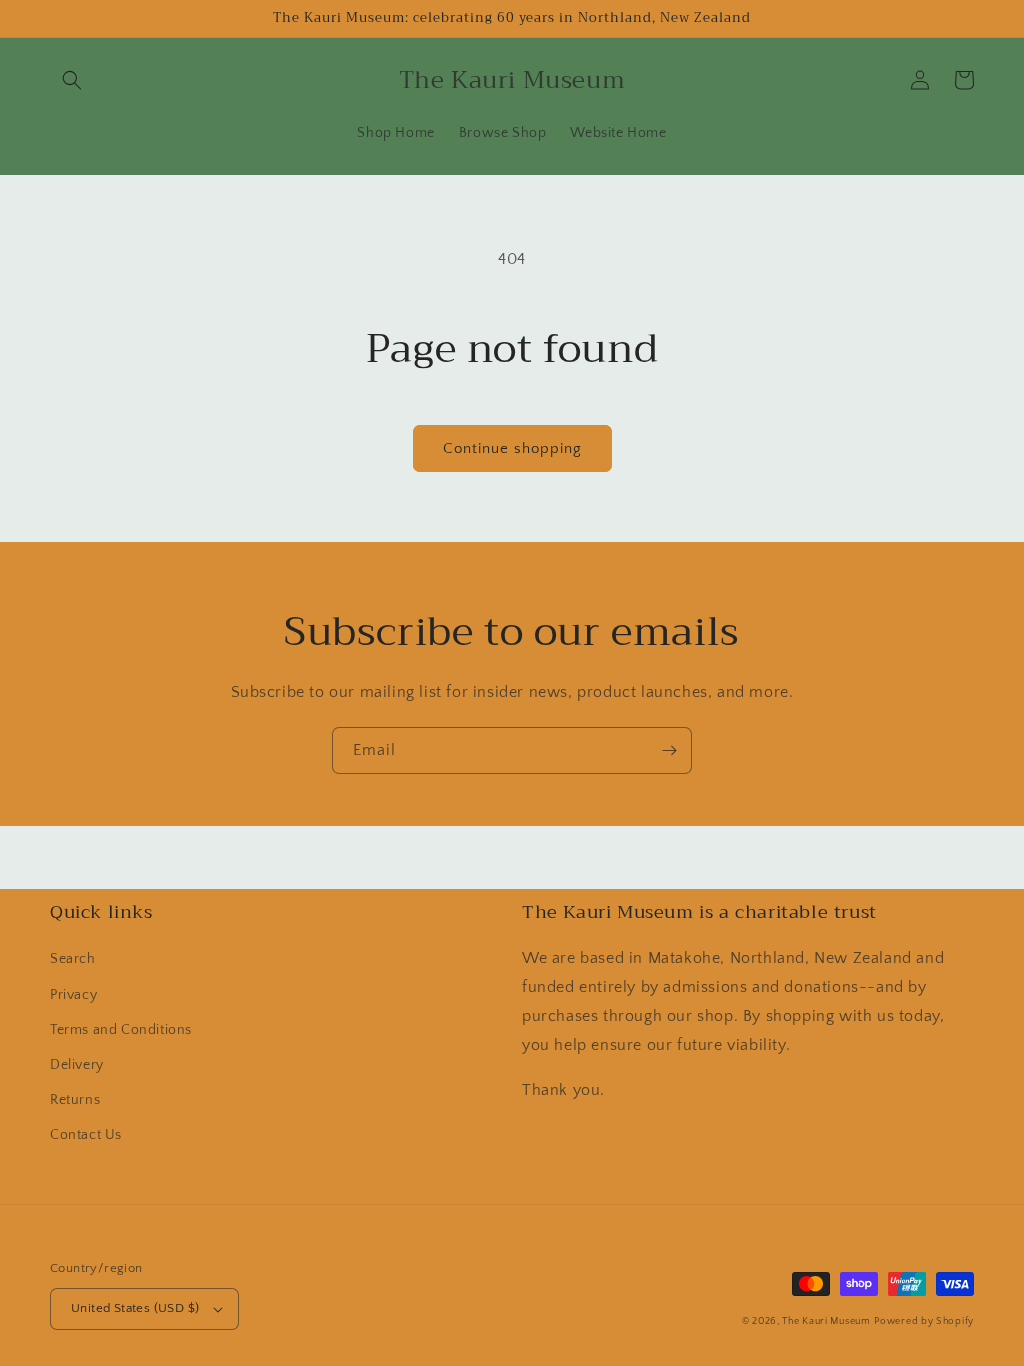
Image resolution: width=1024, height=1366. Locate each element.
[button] (72, 80)
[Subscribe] (669, 750)
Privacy (73, 995)
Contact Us (86, 1135)
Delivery (77, 1065)
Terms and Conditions (121, 1030)
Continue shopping (512, 448)
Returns (75, 1100)
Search (73, 959)
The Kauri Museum (826, 1321)
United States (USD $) (135, 1308)
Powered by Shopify (924, 1321)
